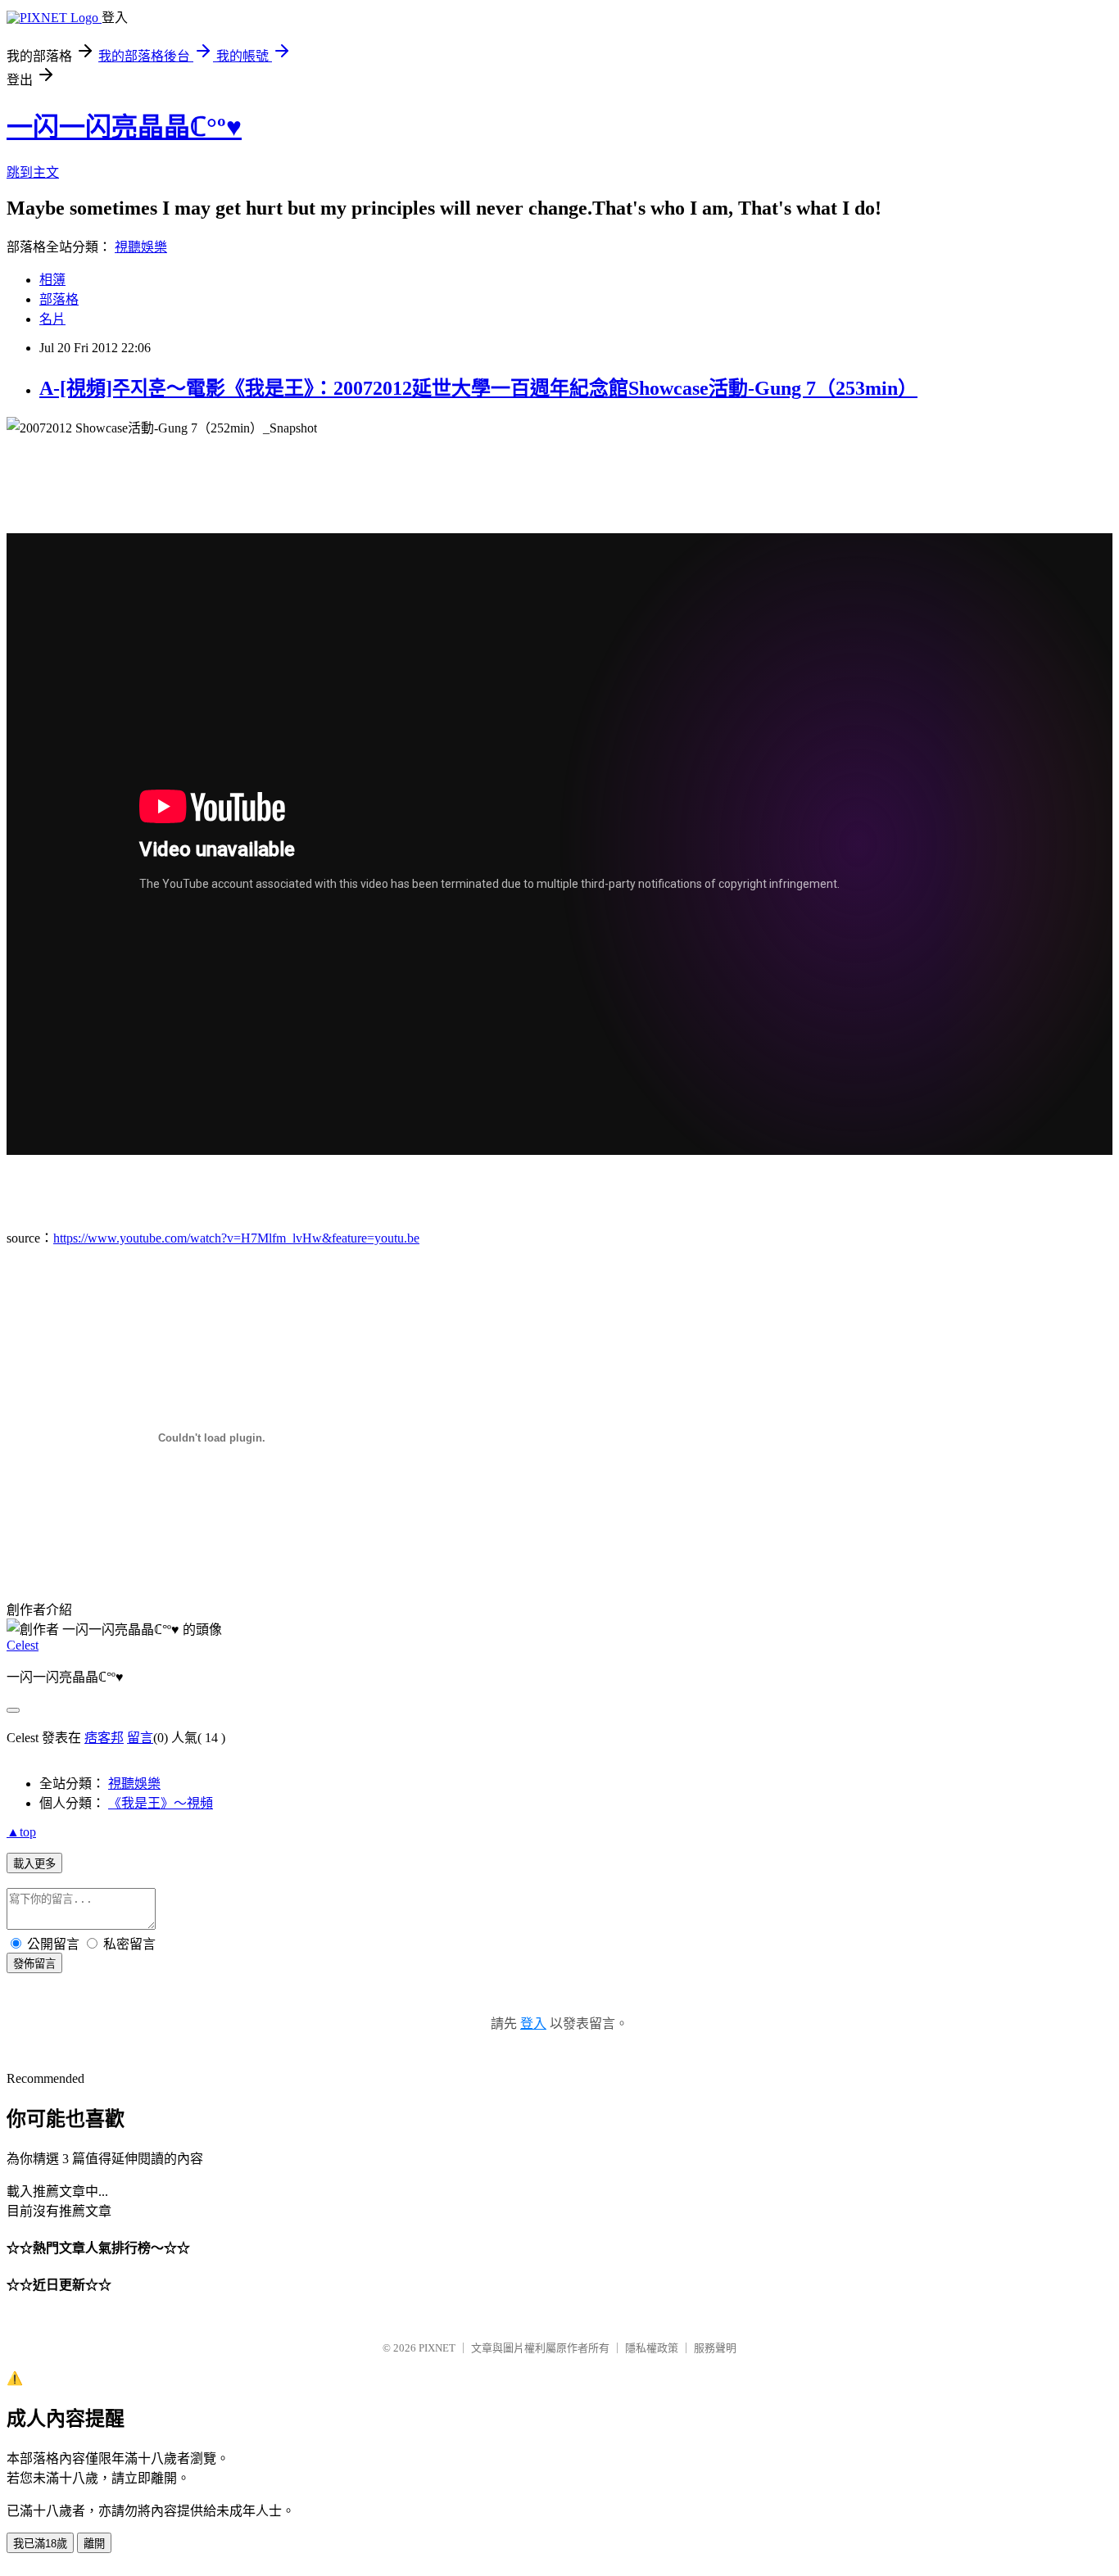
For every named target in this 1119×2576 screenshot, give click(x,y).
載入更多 (34, 1864)
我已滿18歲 (40, 2544)
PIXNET (437, 2348)
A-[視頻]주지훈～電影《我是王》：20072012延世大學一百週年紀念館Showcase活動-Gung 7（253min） (478, 388)
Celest (23, 1645)
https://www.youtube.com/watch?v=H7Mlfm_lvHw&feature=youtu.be (236, 1238)
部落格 (59, 299)
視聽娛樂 (141, 247)
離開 (94, 2544)
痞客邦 (104, 1738)
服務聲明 (715, 2348)
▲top (21, 1832)
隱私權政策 (652, 2348)
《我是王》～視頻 (161, 1803)
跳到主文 (33, 172)
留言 (140, 1738)
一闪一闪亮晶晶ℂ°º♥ (124, 127)
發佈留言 (34, 1964)
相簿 (52, 280)
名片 (52, 319)
